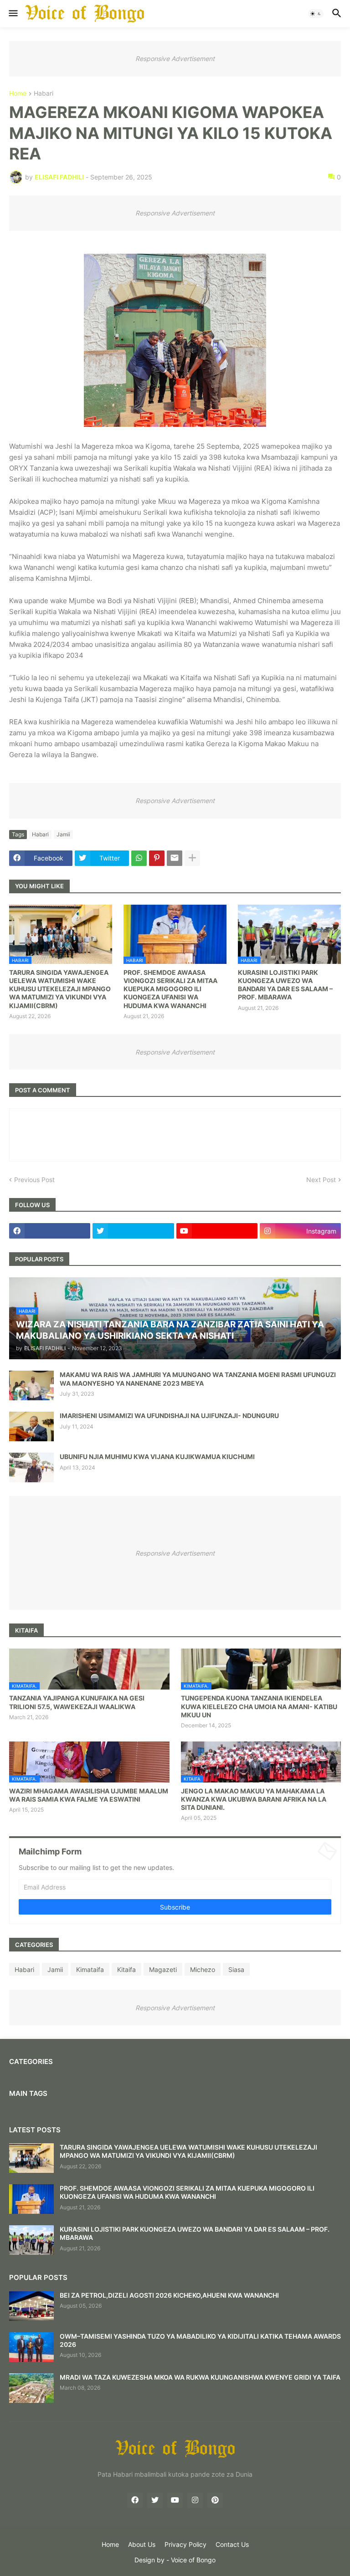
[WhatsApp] (139, 858)
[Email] (175, 858)
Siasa (236, 1969)
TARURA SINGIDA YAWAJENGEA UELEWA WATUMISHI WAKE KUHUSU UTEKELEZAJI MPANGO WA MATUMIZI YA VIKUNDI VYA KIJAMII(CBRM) (60, 989)
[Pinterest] (157, 858)
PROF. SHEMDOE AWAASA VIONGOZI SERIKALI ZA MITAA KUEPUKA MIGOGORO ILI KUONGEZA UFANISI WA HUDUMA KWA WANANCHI (170, 989)
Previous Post (34, 1180)
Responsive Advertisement (175, 59)
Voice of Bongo (193, 2560)
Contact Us (232, 2544)
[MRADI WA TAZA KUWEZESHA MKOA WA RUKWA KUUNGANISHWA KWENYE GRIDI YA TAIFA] (31, 2388)
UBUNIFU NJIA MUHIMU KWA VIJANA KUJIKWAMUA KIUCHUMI (157, 1457)
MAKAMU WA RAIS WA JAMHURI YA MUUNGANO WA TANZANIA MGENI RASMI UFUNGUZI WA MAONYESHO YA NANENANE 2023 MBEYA (198, 1379)
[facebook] (50, 1231)
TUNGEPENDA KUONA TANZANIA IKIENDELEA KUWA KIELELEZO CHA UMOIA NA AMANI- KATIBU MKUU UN (259, 1706)
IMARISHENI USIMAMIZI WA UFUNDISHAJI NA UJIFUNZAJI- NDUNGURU (169, 1416)
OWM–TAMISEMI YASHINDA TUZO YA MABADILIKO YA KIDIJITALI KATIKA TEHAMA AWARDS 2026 (200, 2340)
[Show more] (192, 858)
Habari (44, 94)
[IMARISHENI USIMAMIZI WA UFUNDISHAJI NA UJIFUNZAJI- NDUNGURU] (31, 1426)
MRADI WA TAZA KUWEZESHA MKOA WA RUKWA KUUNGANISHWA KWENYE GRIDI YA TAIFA (200, 2377)
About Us (142, 2544)
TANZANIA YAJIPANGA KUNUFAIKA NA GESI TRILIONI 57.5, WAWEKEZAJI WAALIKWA (77, 1702)
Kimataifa (90, 1969)
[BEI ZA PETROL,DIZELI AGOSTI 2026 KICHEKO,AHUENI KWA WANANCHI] (31, 2306)
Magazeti (163, 1969)
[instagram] (195, 2500)
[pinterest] (215, 2500)
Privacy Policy (185, 2544)
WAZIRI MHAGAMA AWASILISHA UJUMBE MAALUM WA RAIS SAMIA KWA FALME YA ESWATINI (89, 1795)
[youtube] (217, 1231)
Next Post (321, 1180)
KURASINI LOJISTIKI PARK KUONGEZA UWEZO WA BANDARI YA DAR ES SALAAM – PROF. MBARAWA (285, 985)
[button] (13, 14)
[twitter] (133, 1231)
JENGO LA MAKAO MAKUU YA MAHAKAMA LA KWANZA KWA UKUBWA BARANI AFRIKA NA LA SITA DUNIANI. (254, 1799)
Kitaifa (126, 1969)
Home (18, 94)
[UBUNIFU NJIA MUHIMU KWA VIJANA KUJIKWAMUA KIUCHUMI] (31, 1467)
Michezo (203, 1969)
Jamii (63, 834)
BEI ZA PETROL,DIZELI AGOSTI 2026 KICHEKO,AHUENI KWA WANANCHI (169, 2295)
